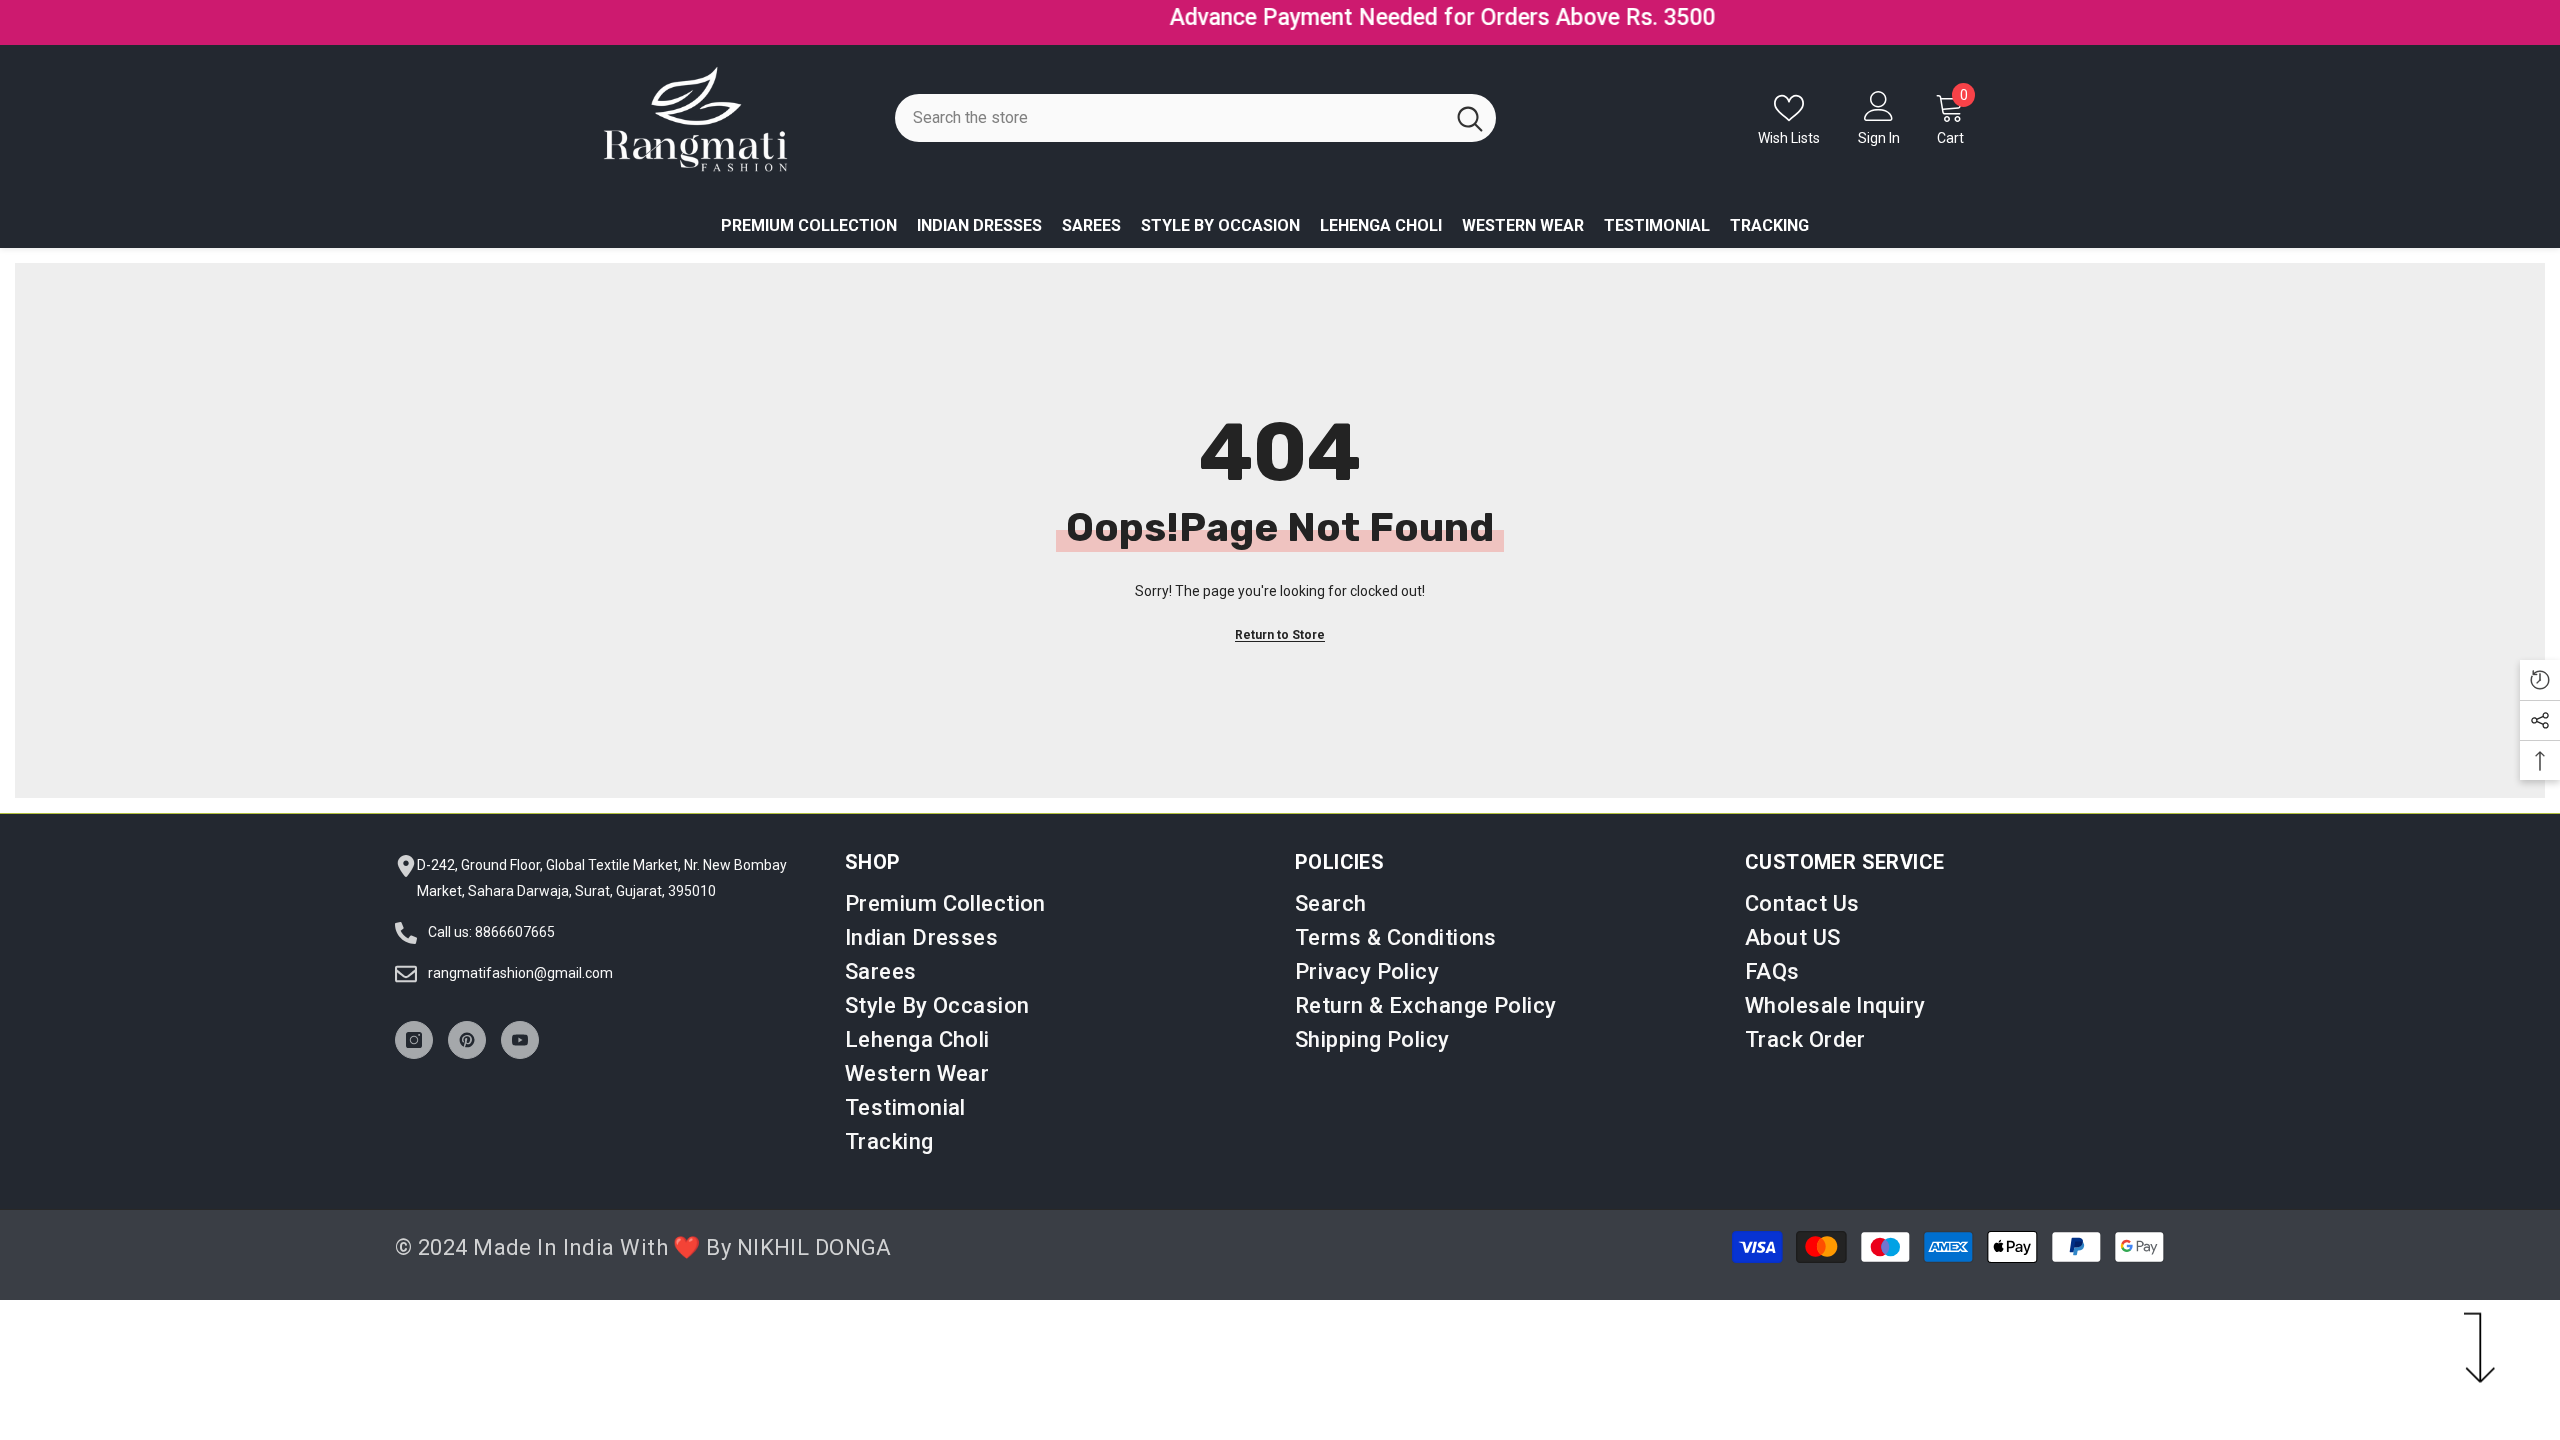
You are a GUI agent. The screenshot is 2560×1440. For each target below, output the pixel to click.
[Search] (1195, 109)
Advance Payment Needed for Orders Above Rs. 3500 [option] (1280, 17)
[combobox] (1169, 109)
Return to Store (1280, 626)
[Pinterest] (467, 1031)
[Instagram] (414, 1031)
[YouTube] (520, 1031)
